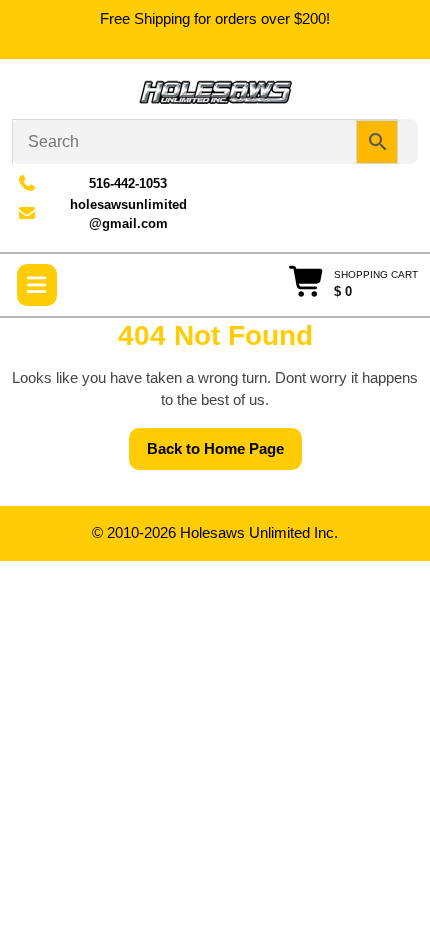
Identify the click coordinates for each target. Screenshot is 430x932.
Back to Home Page (224, 455)
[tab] (37, 285)
